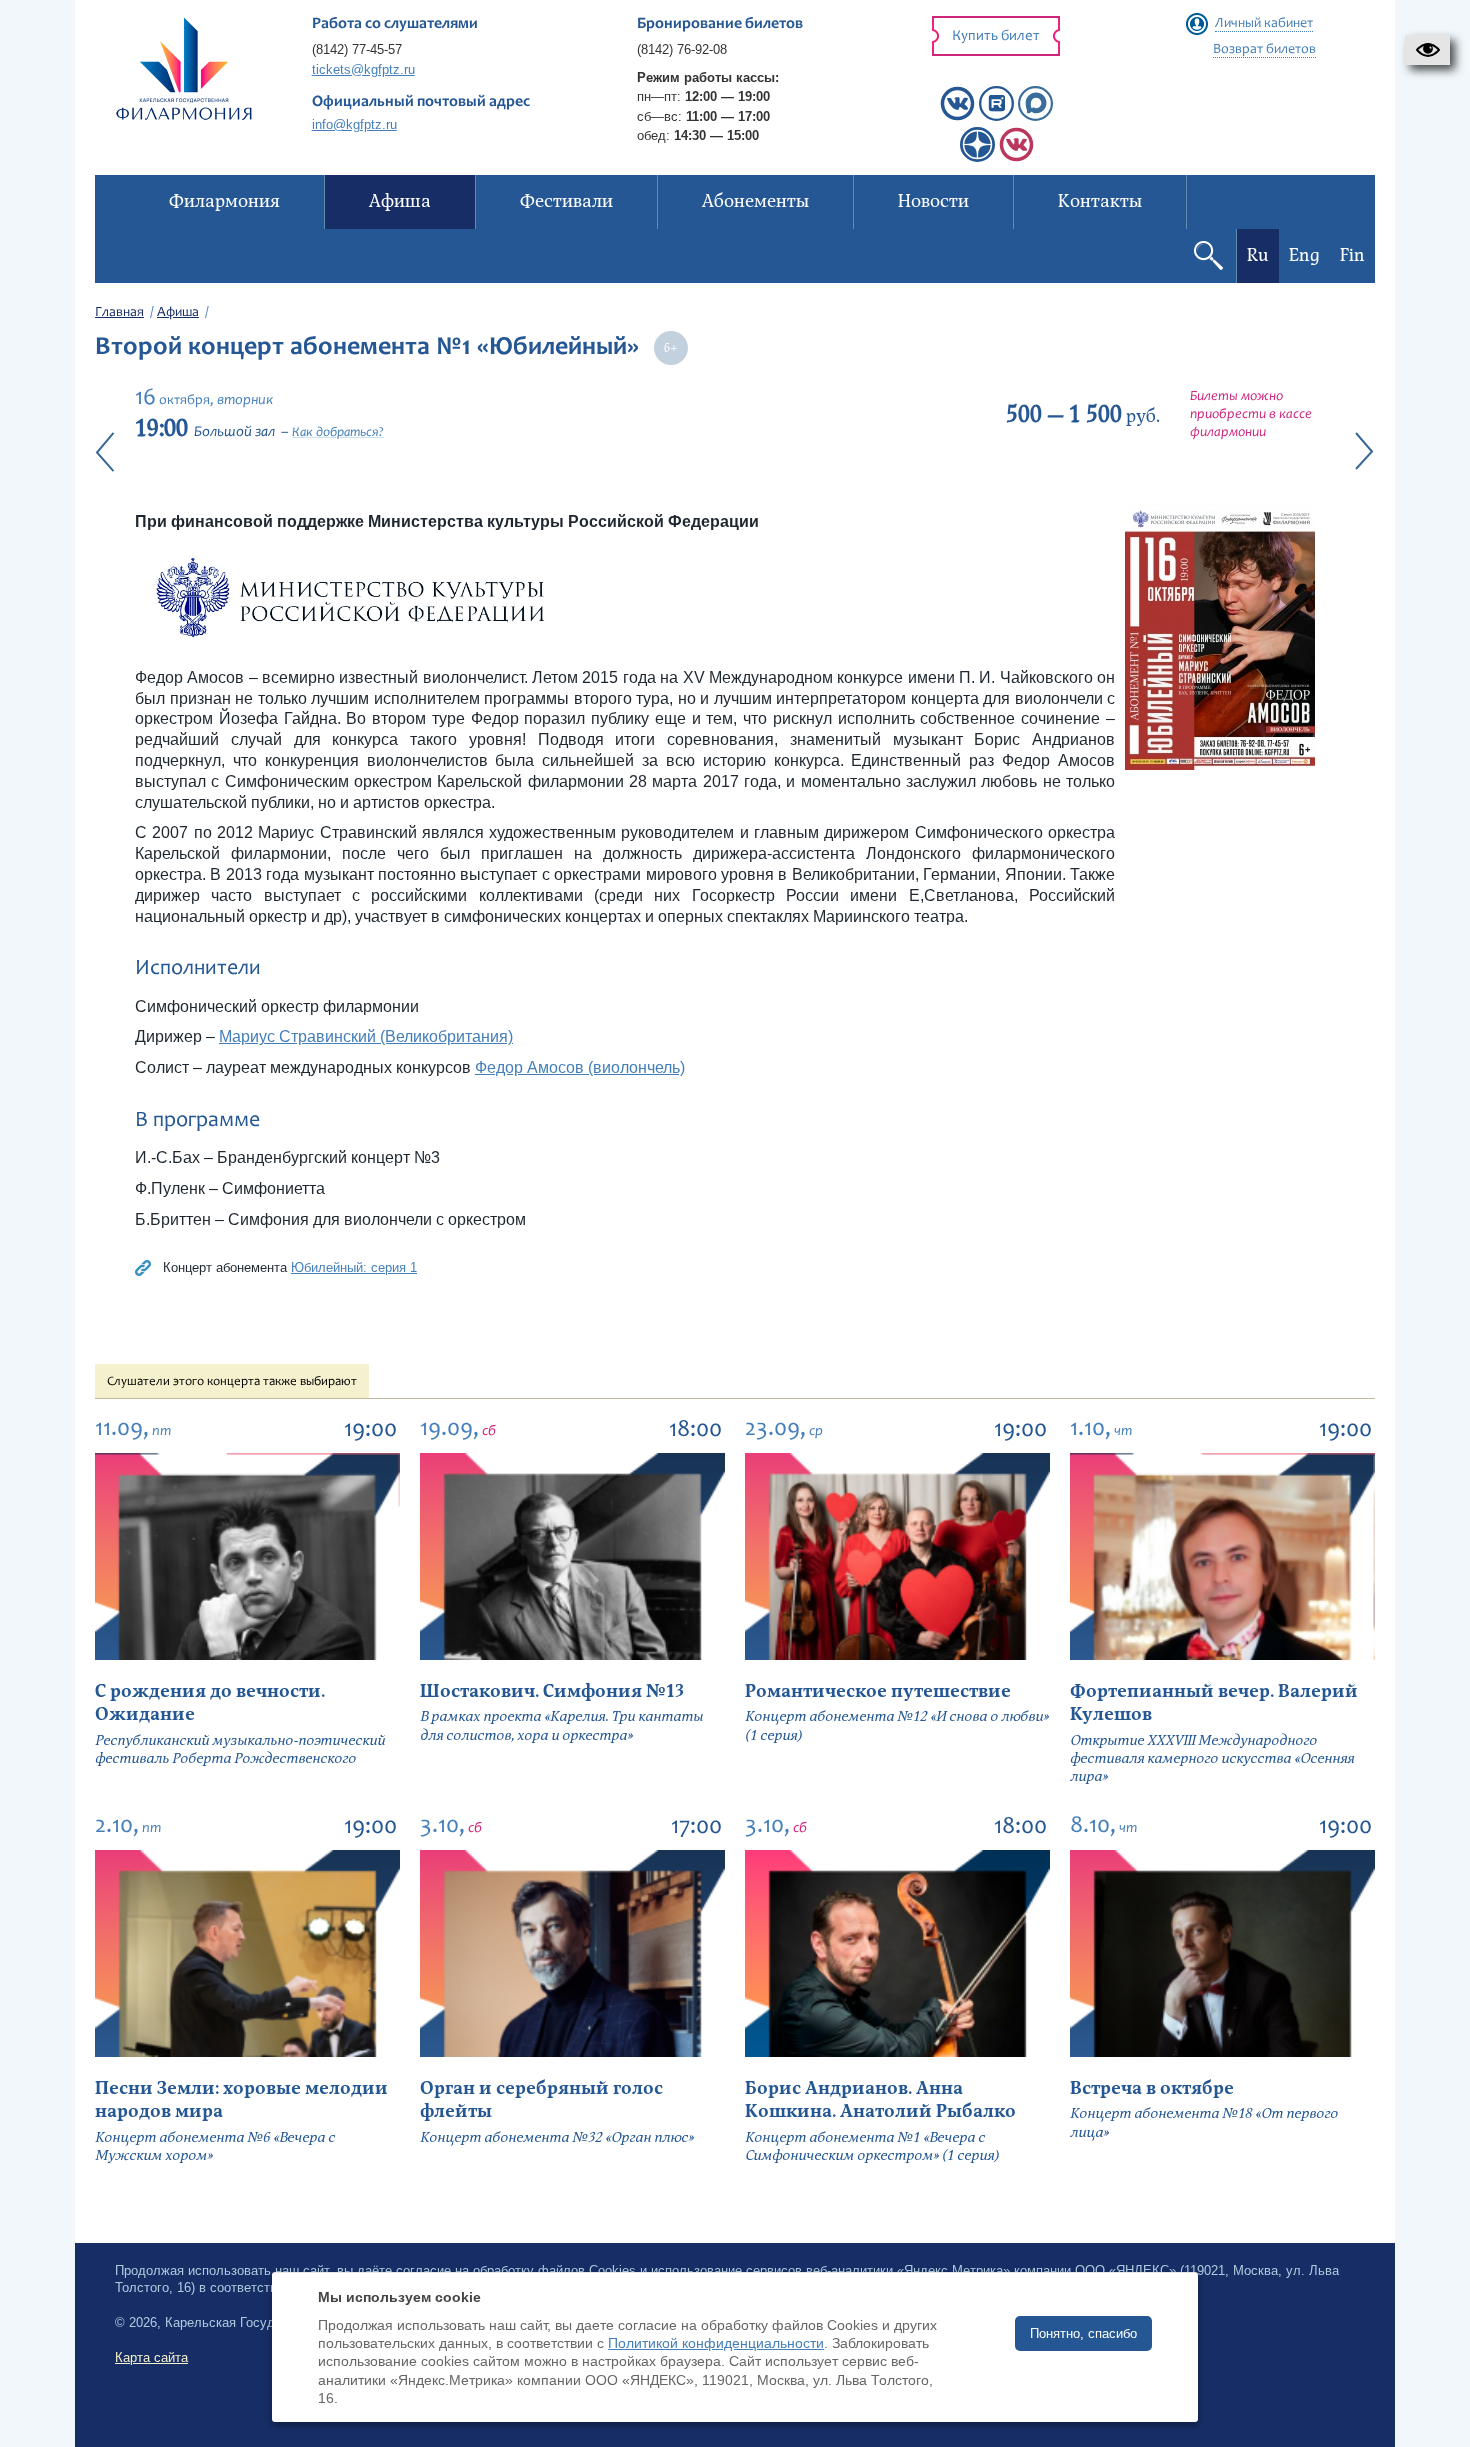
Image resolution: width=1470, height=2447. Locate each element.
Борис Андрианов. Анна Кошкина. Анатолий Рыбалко (880, 2100)
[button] (1427, 50)
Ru (1258, 255)
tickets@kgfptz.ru (363, 69)
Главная (119, 313)
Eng (1304, 255)
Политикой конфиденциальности (716, 2343)
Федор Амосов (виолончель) (580, 1067)
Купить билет (996, 36)
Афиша (178, 313)
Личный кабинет (1264, 24)
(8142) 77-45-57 (357, 49)
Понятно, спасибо (1083, 2333)
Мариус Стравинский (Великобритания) (366, 1036)
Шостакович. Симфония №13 (552, 1691)
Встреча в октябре (1152, 2088)
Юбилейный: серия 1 (354, 1267)
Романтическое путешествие (878, 1691)
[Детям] (1016, 157)
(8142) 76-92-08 (682, 49)
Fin (1352, 255)
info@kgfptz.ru (354, 124)
